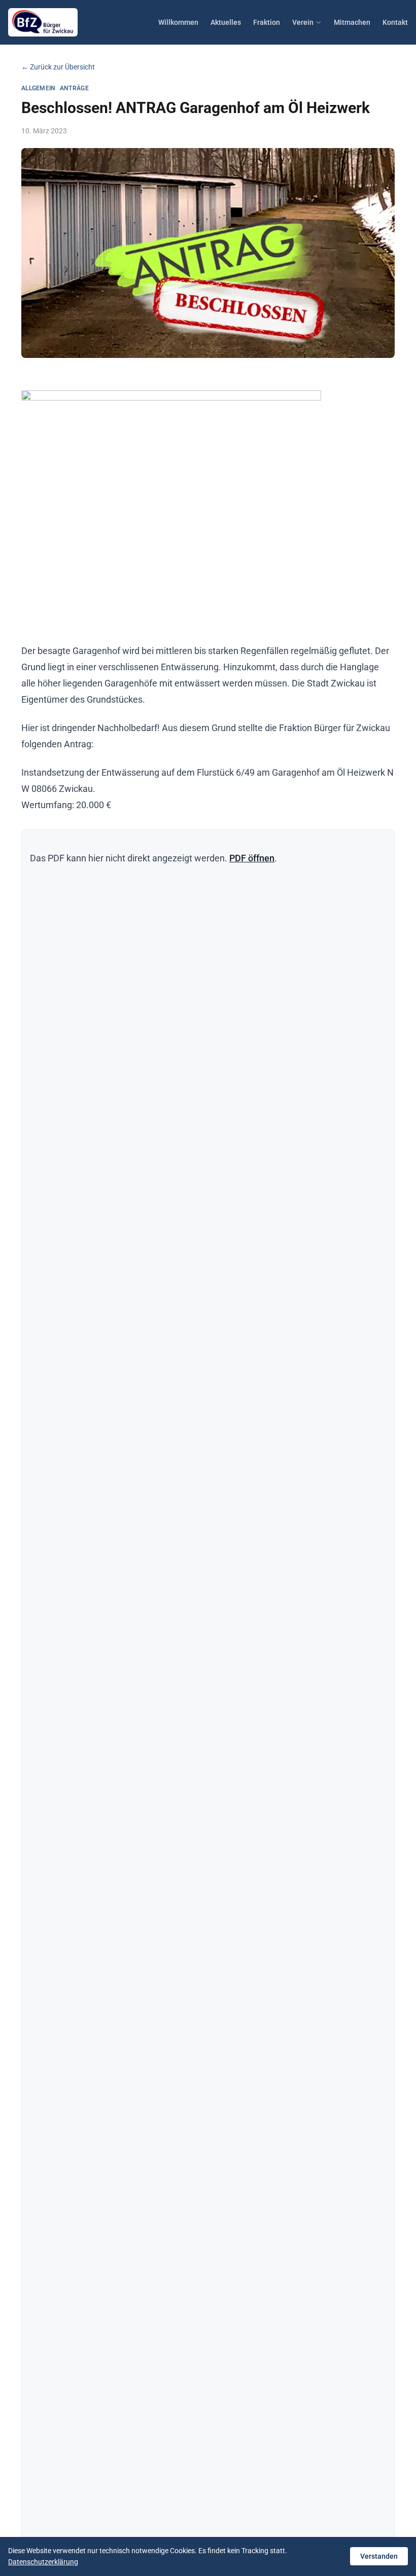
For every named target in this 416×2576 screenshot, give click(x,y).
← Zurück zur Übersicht (58, 67)
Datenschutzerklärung (43, 2562)
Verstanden (379, 2556)
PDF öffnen (252, 858)
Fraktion (267, 22)
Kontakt (395, 22)
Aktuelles (226, 22)
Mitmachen (352, 22)
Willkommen (178, 22)
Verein (303, 22)
